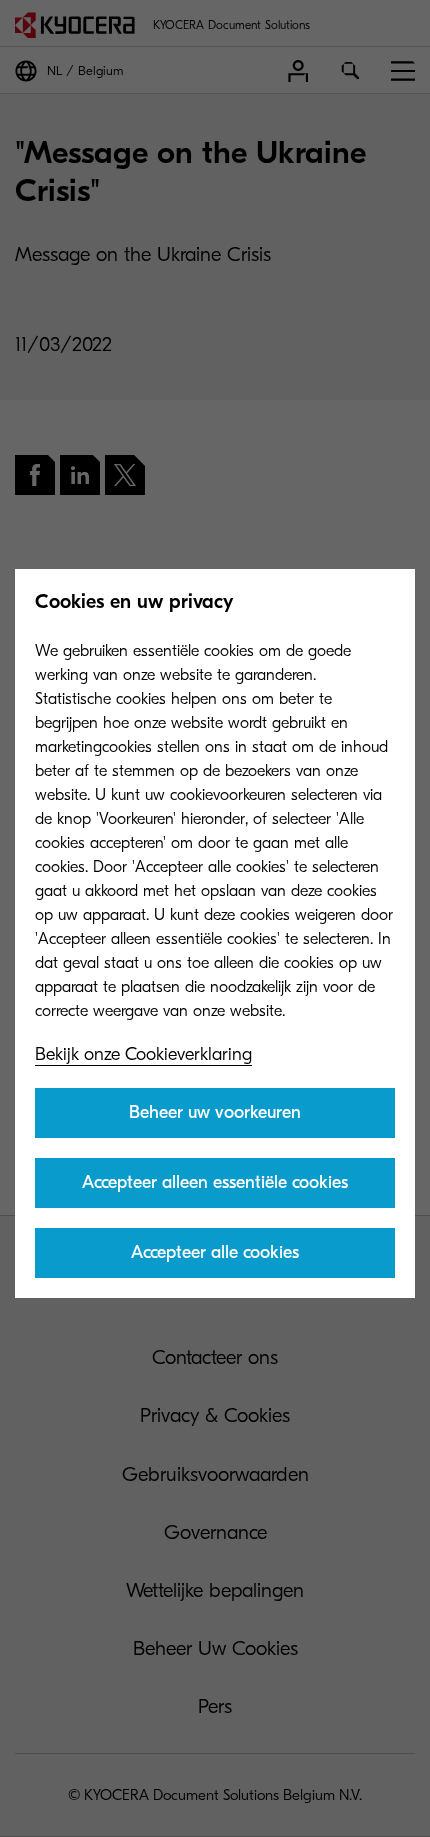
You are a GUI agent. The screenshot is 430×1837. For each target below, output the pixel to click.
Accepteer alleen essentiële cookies (215, 1182)
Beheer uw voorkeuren (215, 1112)
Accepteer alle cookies (215, 1252)
